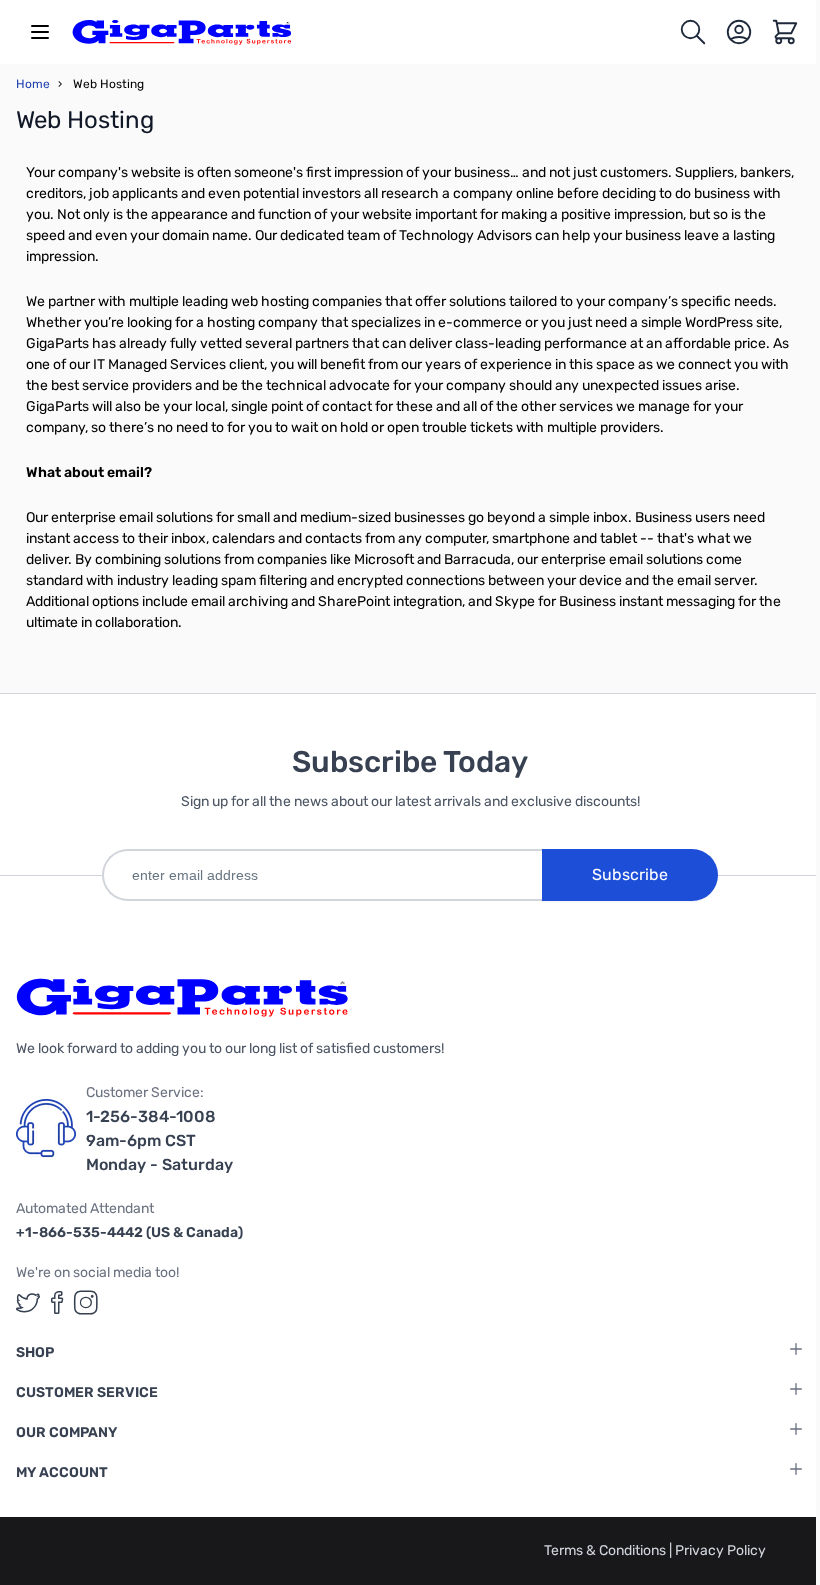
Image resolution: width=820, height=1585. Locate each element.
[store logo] (182, 32)
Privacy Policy (720, 1550)
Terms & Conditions (606, 1550)
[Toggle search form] (693, 32)
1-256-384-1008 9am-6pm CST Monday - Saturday (159, 1140)
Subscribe (630, 874)
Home (33, 84)
